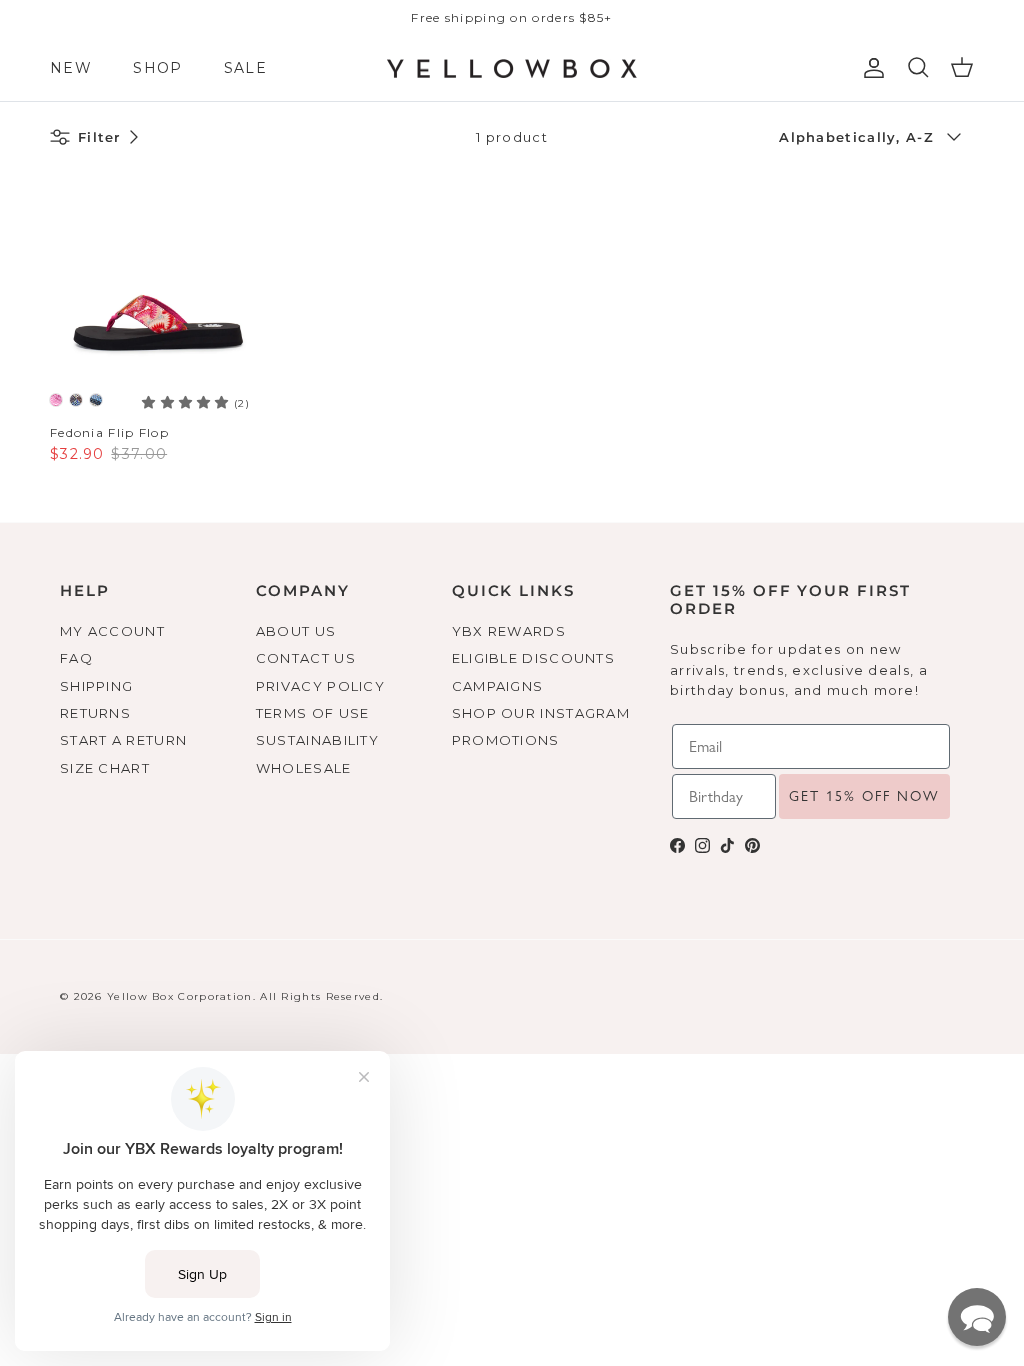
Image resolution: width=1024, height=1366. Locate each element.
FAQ (76, 658)
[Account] (870, 68)
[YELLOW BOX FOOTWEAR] (512, 69)
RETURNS (95, 713)
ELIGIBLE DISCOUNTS (533, 658)
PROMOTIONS (506, 740)
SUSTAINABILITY (317, 740)
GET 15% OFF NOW (864, 796)
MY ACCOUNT (112, 631)
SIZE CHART (105, 768)
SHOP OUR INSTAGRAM (541, 713)
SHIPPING (96, 686)
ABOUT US (296, 631)
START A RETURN (123, 740)
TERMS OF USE (313, 713)
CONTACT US (306, 658)
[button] (977, 1317)
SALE (245, 68)
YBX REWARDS (509, 631)
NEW (71, 68)
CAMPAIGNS (498, 686)
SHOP (157, 68)
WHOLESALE (304, 768)
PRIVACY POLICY (320, 686)
